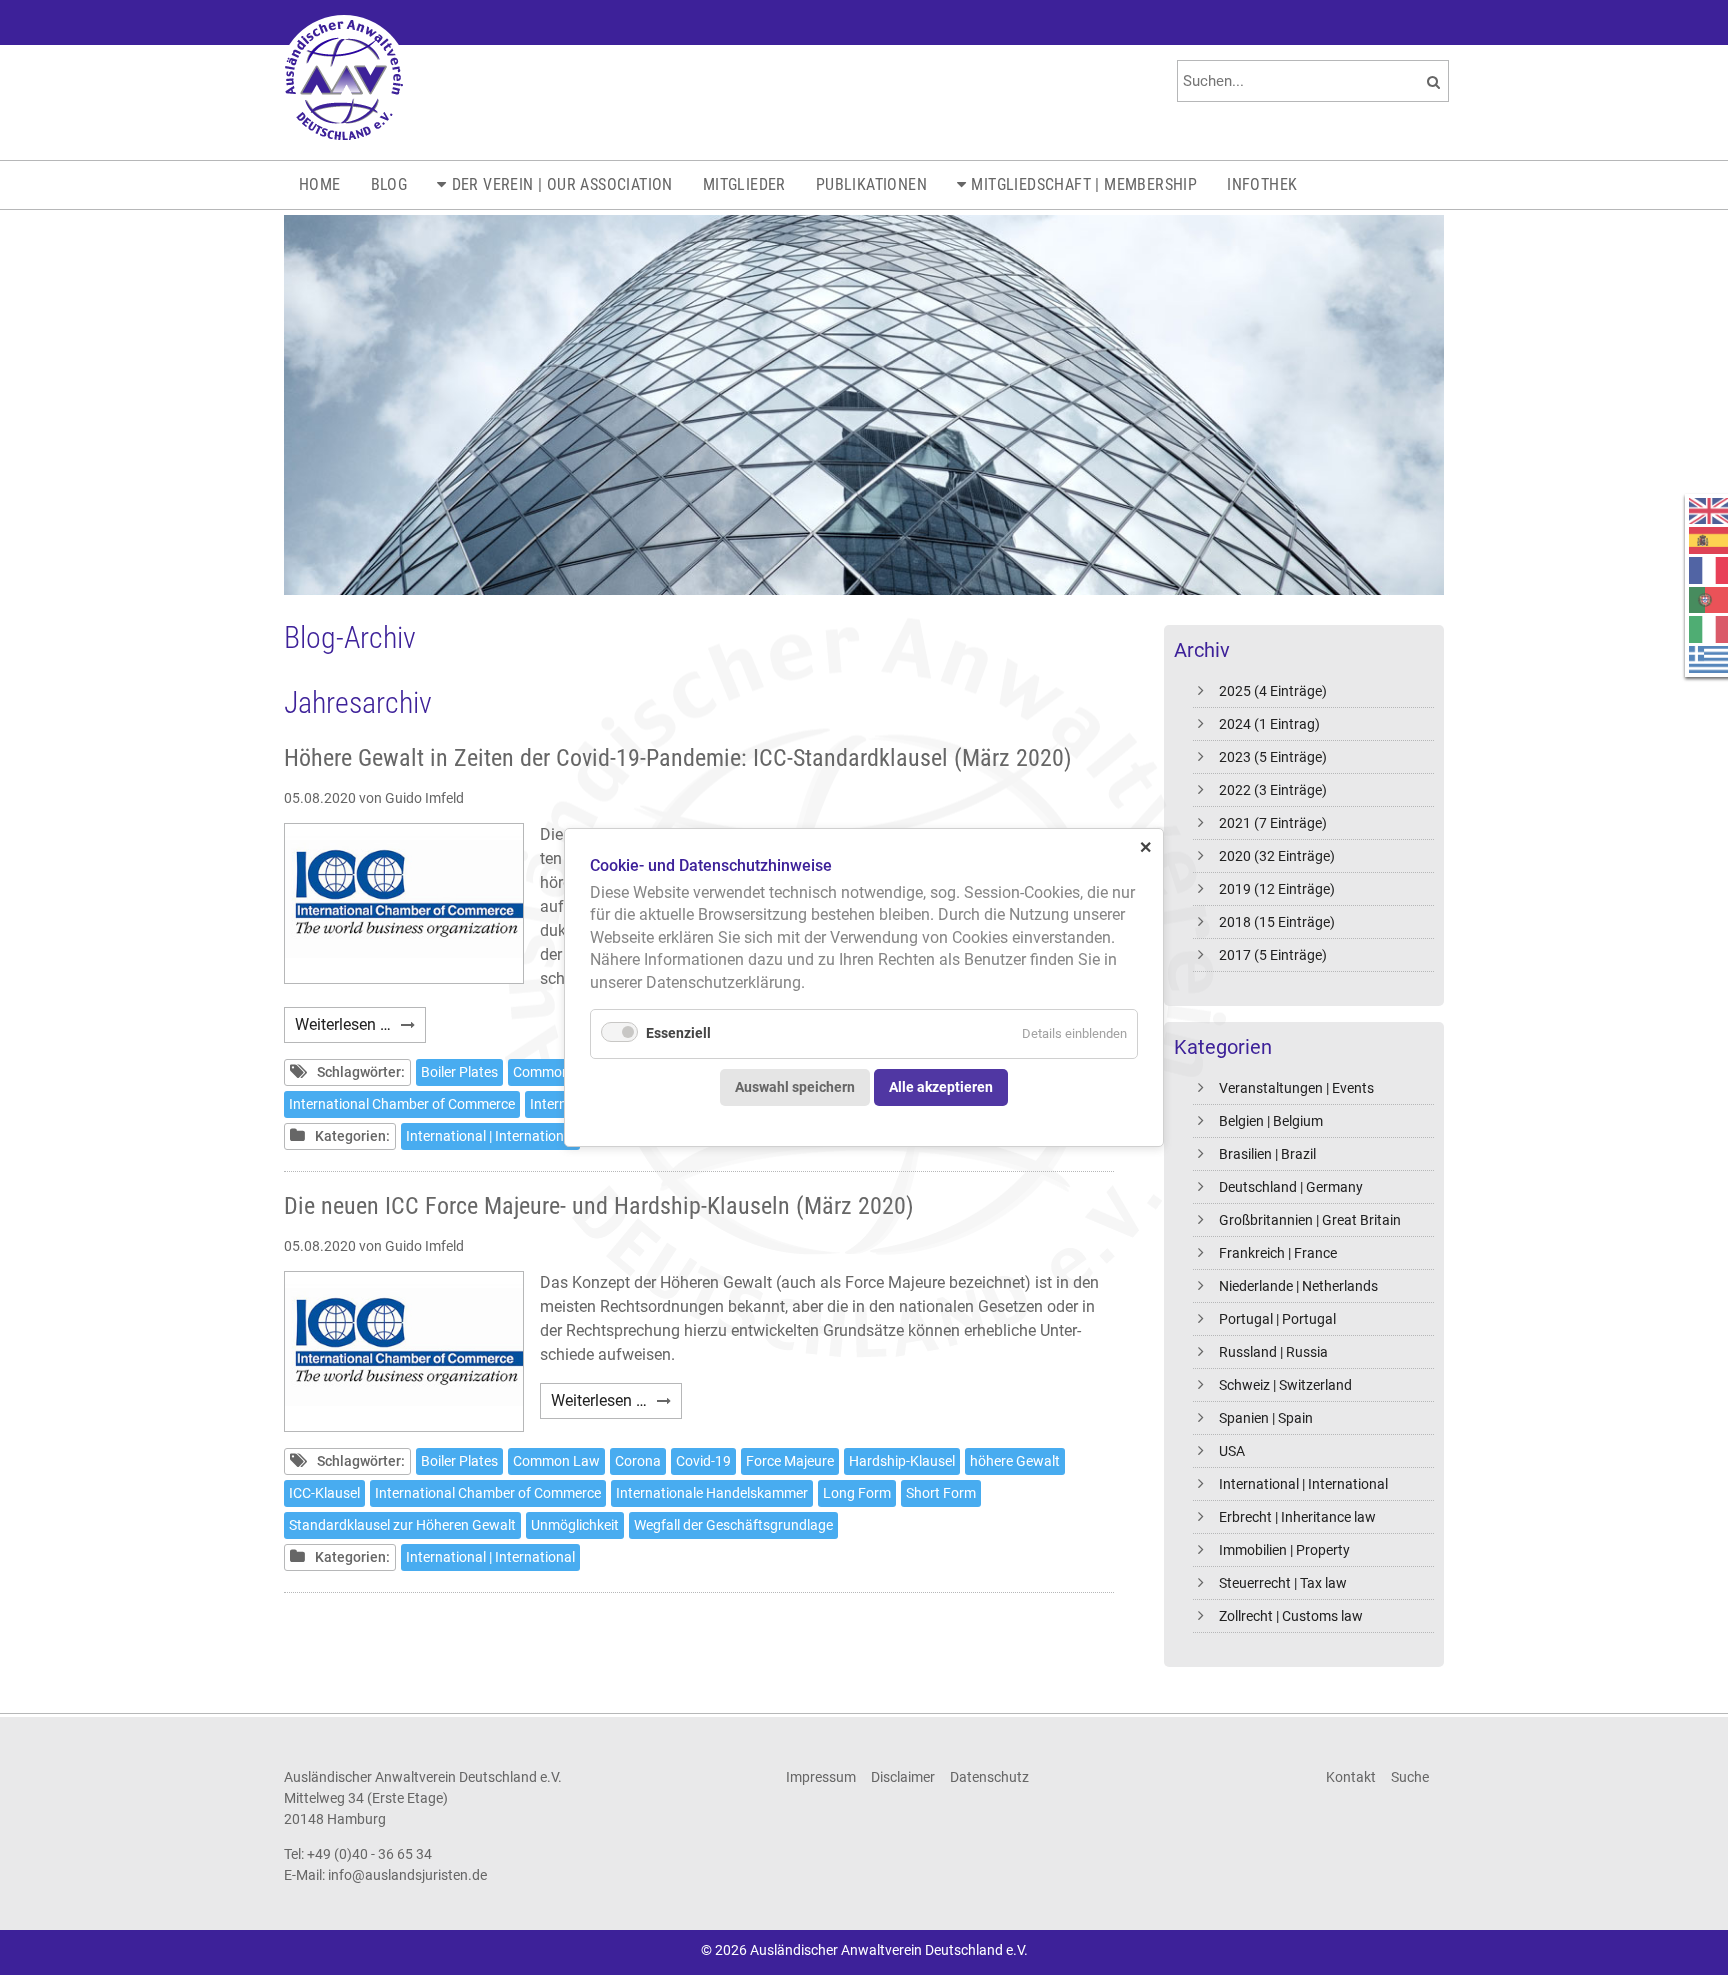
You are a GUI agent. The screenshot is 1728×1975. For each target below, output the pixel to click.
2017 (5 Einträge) (1273, 955)
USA (1232, 1451)
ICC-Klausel (324, 1493)
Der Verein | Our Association (562, 184)
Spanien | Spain (1266, 1418)
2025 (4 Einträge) (1273, 691)
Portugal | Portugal (1277, 1319)
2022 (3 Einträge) (1273, 790)
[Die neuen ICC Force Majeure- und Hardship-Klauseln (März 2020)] (404, 1351)
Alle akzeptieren (941, 1086)
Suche (1410, 1777)
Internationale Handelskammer (712, 1493)
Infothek (1262, 184)
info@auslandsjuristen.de (407, 1875)
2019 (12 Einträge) (1277, 889)
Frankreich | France (1278, 1253)
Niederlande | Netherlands (1298, 1286)
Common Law (556, 1072)
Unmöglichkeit (575, 1525)
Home (320, 184)
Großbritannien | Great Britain (1310, 1220)
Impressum (821, 1777)
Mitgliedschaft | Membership (1084, 184)
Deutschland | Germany (1291, 1187)
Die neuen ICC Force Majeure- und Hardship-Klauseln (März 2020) (599, 1206)
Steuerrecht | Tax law (1283, 1583)
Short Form (941, 1493)
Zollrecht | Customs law (1291, 1616)
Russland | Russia (1273, 1352)
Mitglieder (744, 184)
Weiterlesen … (360, 1028)
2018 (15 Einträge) (1277, 922)
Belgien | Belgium (1271, 1121)
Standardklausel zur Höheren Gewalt (402, 1525)
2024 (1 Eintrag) (1269, 724)
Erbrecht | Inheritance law (1297, 1517)
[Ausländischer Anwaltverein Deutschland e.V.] (344, 80)
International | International (1303, 1484)
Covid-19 (703, 1461)
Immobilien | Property (1284, 1550)
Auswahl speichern (795, 1086)
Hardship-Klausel (902, 1461)
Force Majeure (790, 1461)
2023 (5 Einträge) (1273, 757)
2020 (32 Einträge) (1277, 856)
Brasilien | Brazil (1267, 1154)
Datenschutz (989, 1777)
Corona (638, 1461)
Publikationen (871, 184)
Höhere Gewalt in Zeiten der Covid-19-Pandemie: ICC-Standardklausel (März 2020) (678, 758)
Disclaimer (903, 1777)
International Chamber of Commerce (402, 1104)
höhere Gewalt (1015, 1461)
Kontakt (1351, 1777)
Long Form (857, 1493)
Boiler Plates (459, 1072)
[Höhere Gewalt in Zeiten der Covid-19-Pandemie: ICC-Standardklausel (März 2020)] (404, 903)
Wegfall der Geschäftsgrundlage (733, 1525)
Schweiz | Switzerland (1285, 1385)
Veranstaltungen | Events (1296, 1088)
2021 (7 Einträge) (1273, 823)
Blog (389, 184)
